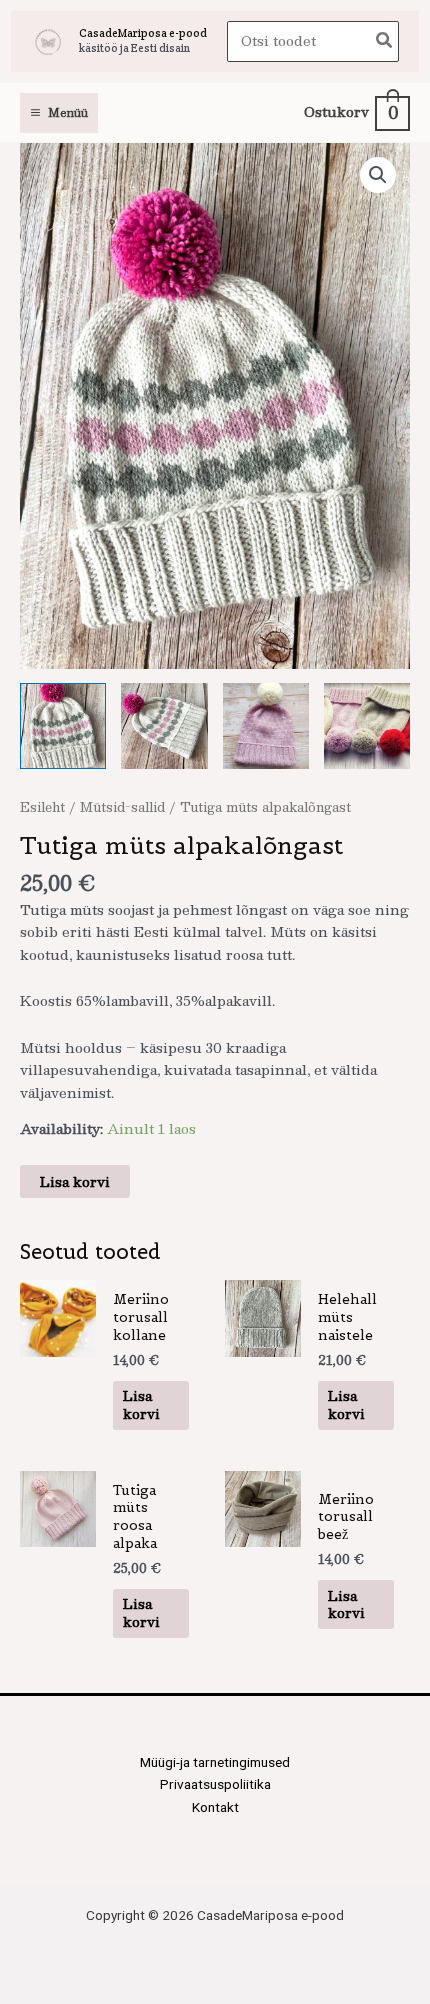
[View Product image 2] (164, 726)
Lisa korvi (75, 1181)
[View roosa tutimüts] (266, 726)
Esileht (42, 806)
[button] (378, 175)
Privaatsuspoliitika (215, 1784)
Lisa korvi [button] (141, 1404)
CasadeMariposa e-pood (143, 33)
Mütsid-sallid (122, 806)
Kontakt (215, 1807)
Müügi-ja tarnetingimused (215, 1762)
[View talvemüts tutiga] (367, 726)
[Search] (385, 41)
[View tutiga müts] (63, 726)
